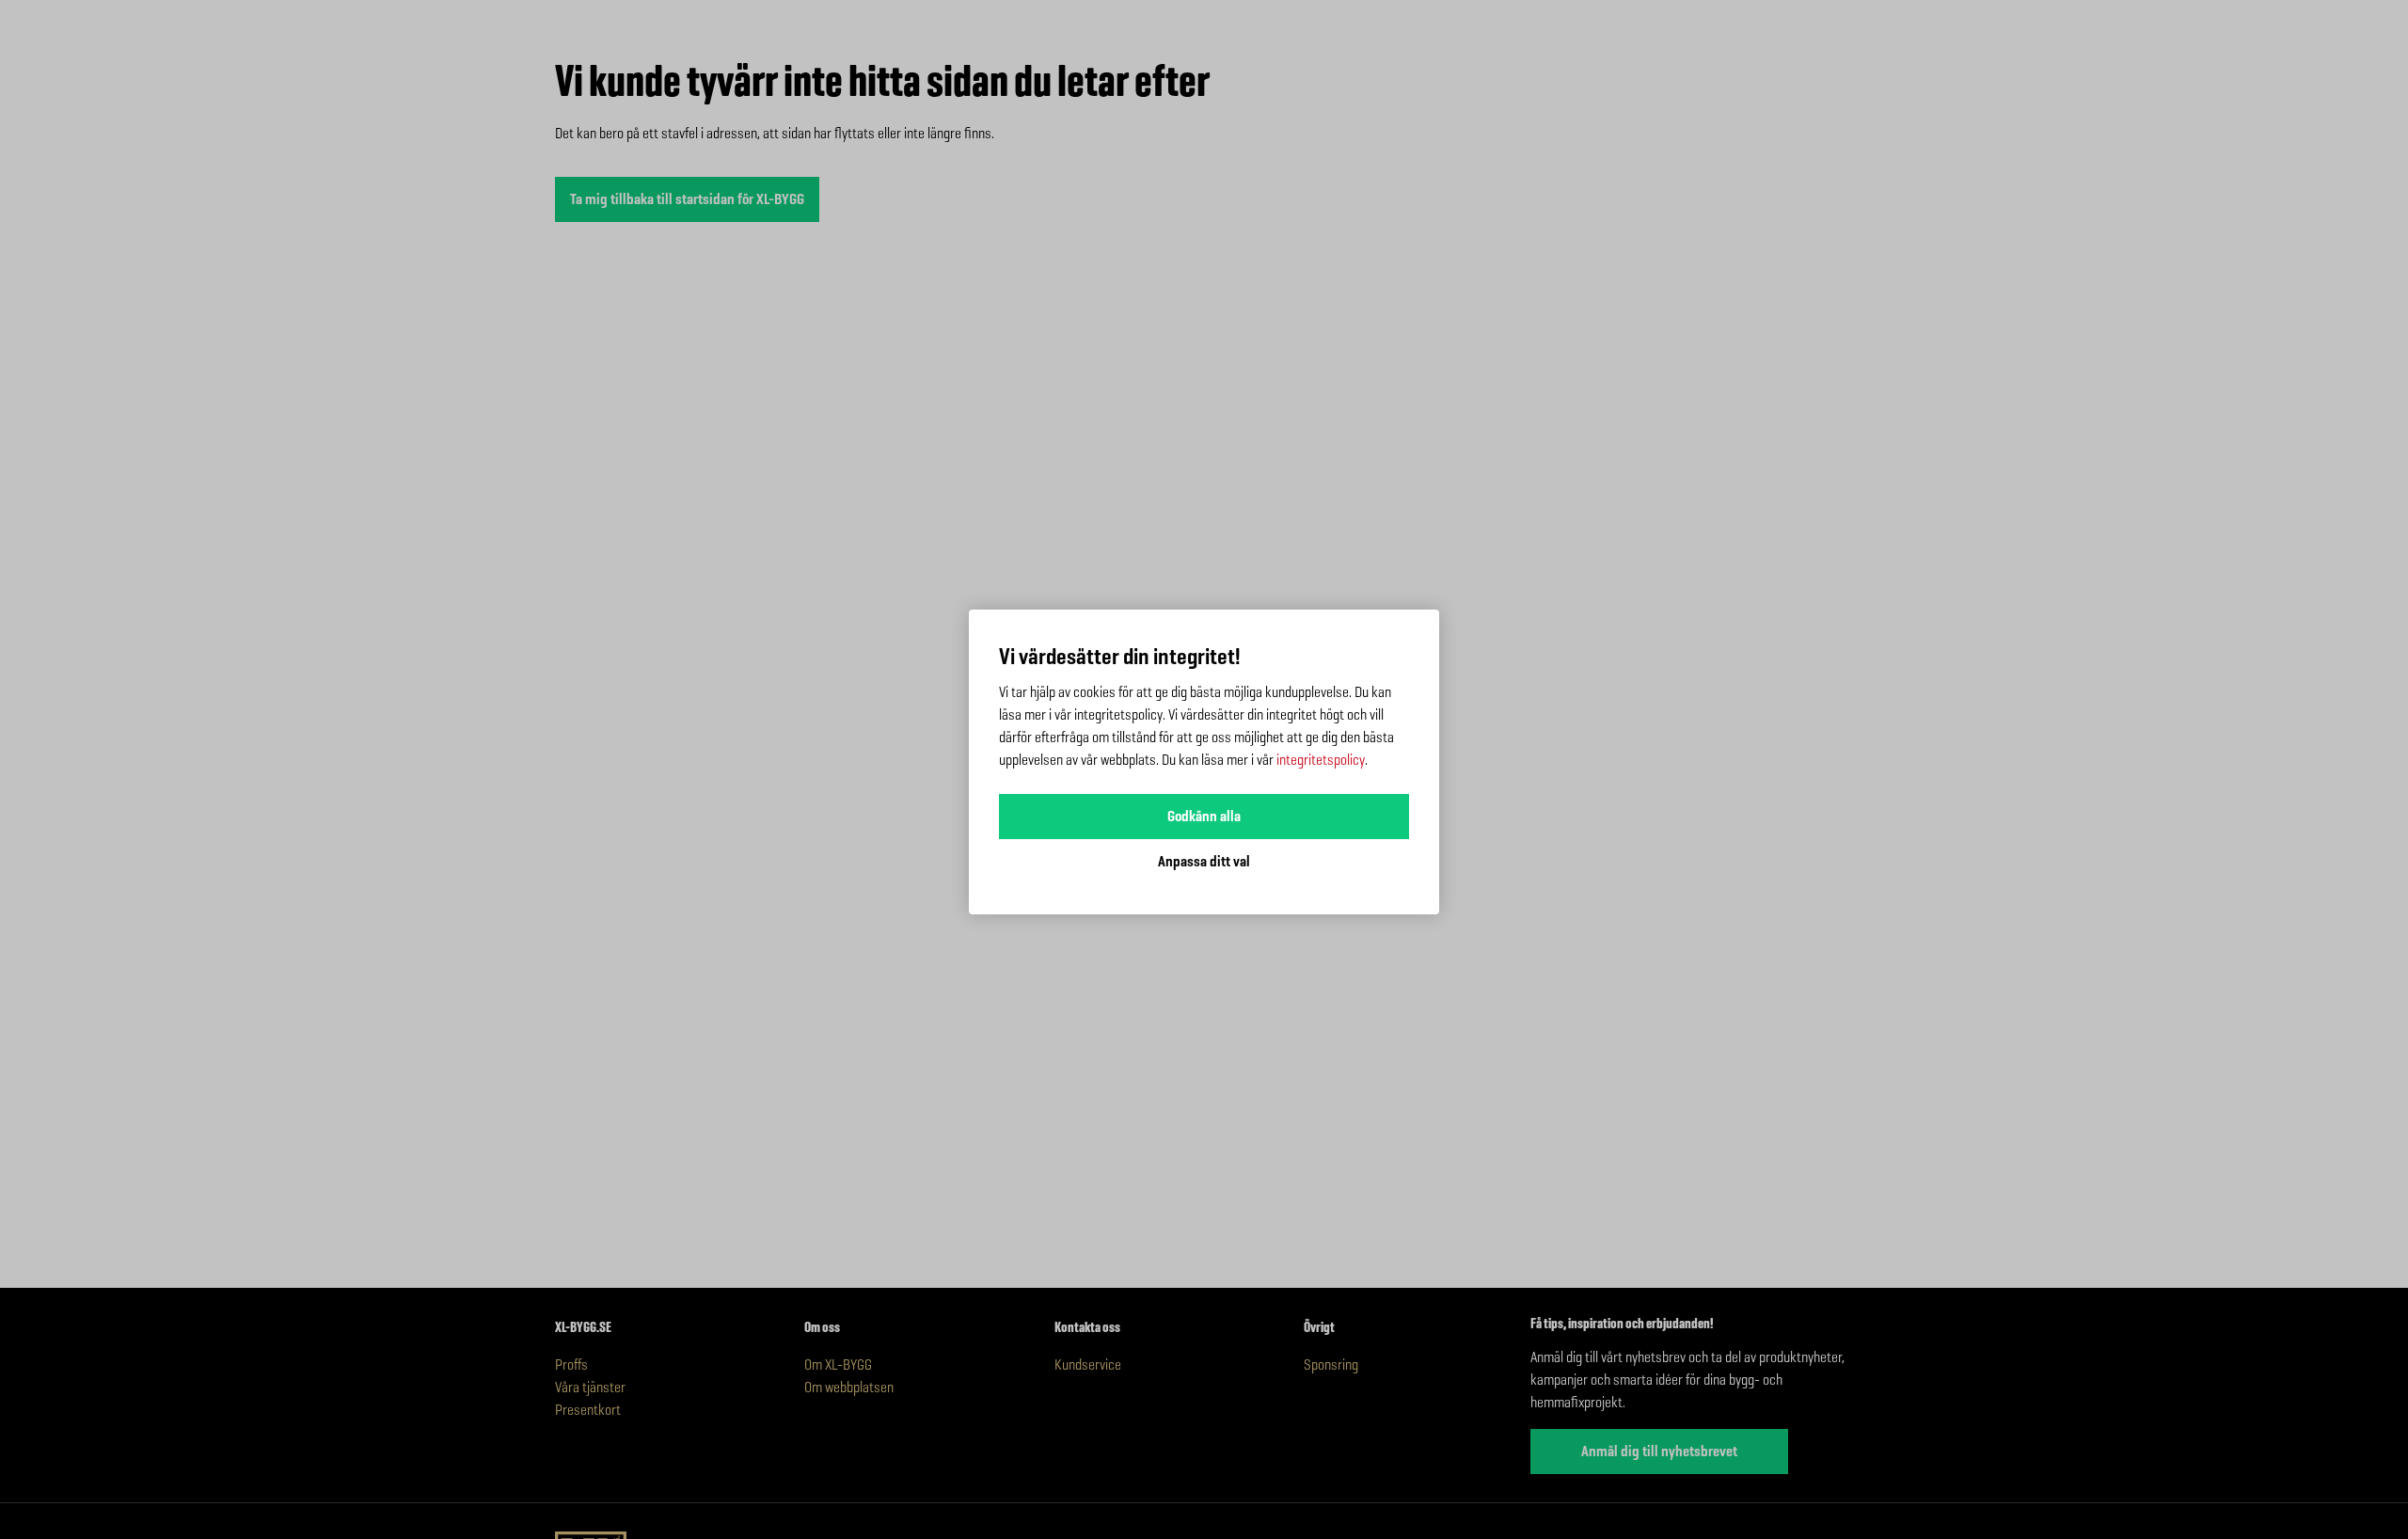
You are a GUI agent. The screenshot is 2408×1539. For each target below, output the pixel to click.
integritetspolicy (1321, 760)
